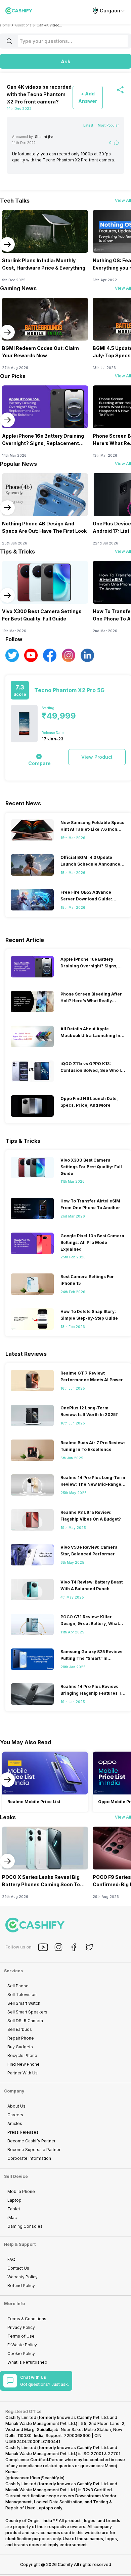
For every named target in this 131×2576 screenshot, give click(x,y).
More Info (14, 2304)
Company (14, 2091)
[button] (65, 61)
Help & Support (20, 2244)
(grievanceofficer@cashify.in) (35, 2478)
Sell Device (16, 2176)
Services (13, 1971)
